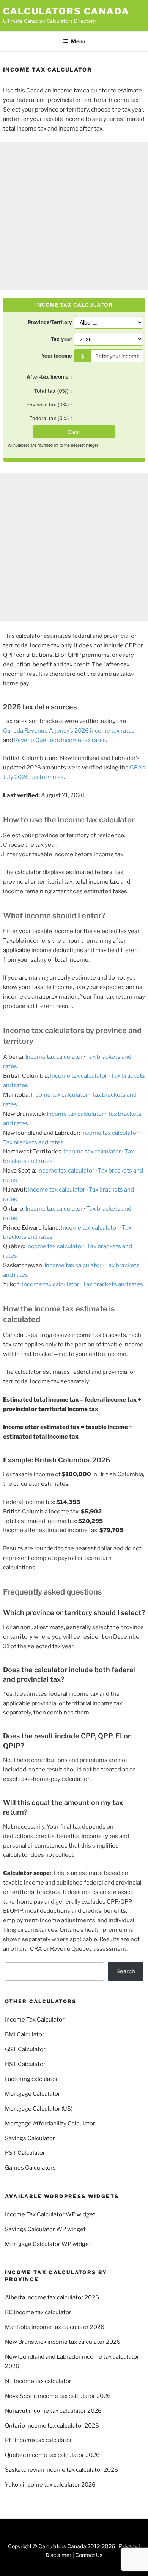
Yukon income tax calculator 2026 (50, 2485)
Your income (57, 356)
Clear (74, 432)
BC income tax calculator (38, 2312)
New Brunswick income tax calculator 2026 (63, 2342)
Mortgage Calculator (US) (39, 2109)
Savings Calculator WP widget (45, 2229)
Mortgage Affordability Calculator (50, 2124)
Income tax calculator (54, 1057)
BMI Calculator (25, 2034)
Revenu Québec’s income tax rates (60, 740)
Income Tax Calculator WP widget (50, 2214)
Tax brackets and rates (33, 1142)
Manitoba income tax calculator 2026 (55, 2327)
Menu (78, 41)
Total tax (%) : (53, 391)
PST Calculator (25, 2153)
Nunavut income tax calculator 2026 (53, 2411)
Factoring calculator (31, 2079)
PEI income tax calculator (39, 2440)
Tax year (61, 339)
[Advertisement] (74, 216)
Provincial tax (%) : (48, 404)
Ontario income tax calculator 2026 (52, 2426)
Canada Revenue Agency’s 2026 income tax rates (69, 731)
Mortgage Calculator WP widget (48, 2244)
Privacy (128, 2546)
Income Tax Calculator (35, 2020)
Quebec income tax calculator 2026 (52, 2455)
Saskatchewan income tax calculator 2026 (61, 2470)
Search (126, 1971)
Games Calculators (30, 2168)
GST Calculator (25, 2049)
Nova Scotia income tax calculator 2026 (58, 2396)
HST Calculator (25, 2064)
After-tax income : (49, 377)
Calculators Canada (66, 11)
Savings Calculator (30, 2138)
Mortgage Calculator (33, 2094)
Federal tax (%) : (51, 418)
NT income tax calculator (38, 2381)
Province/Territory (50, 322)
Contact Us (89, 2555)
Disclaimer (58, 2555)
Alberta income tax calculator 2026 (52, 2297)
